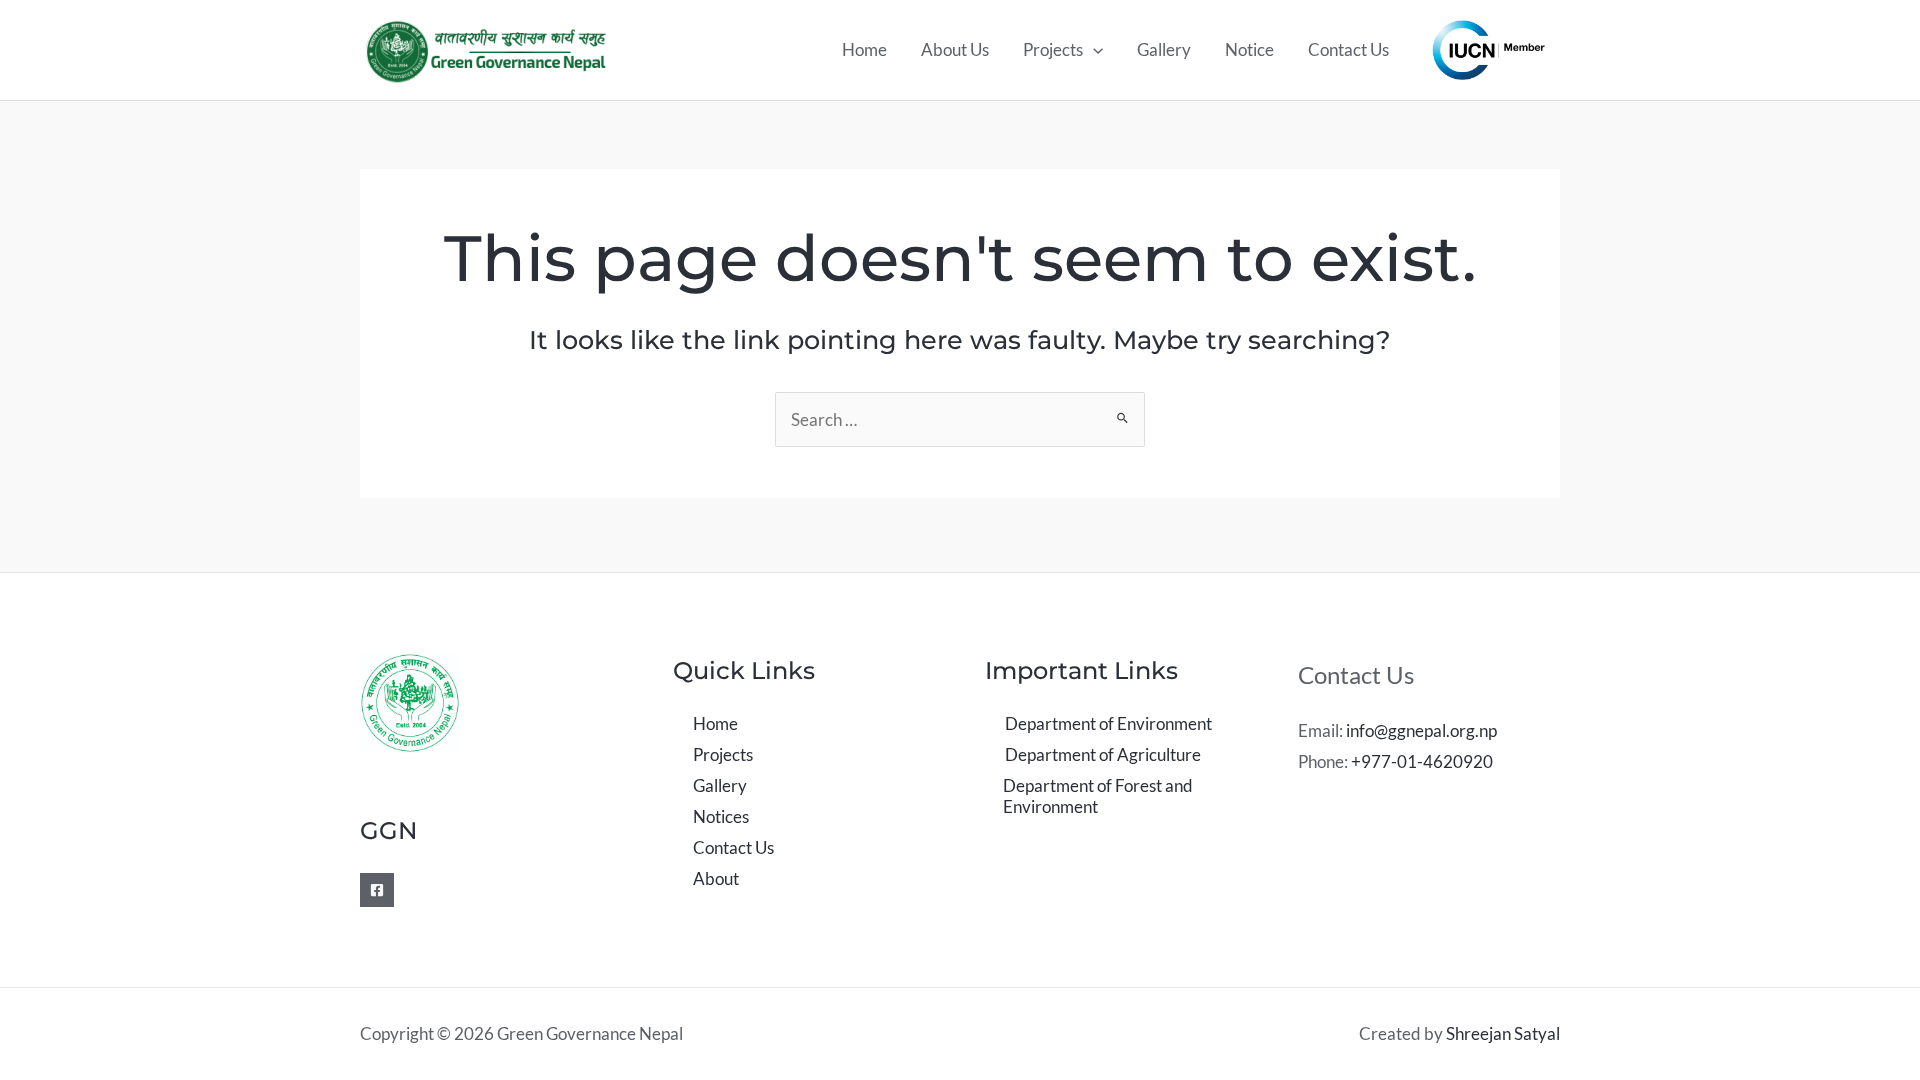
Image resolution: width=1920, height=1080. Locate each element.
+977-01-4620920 (1422, 761)
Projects (1053, 49)
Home (864, 49)
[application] (1093, 50)
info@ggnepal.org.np (1421, 730)
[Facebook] (377, 890)
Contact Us (1348, 49)
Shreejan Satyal (1503, 1033)
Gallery (1164, 49)
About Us (955, 49)
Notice (1249, 49)
